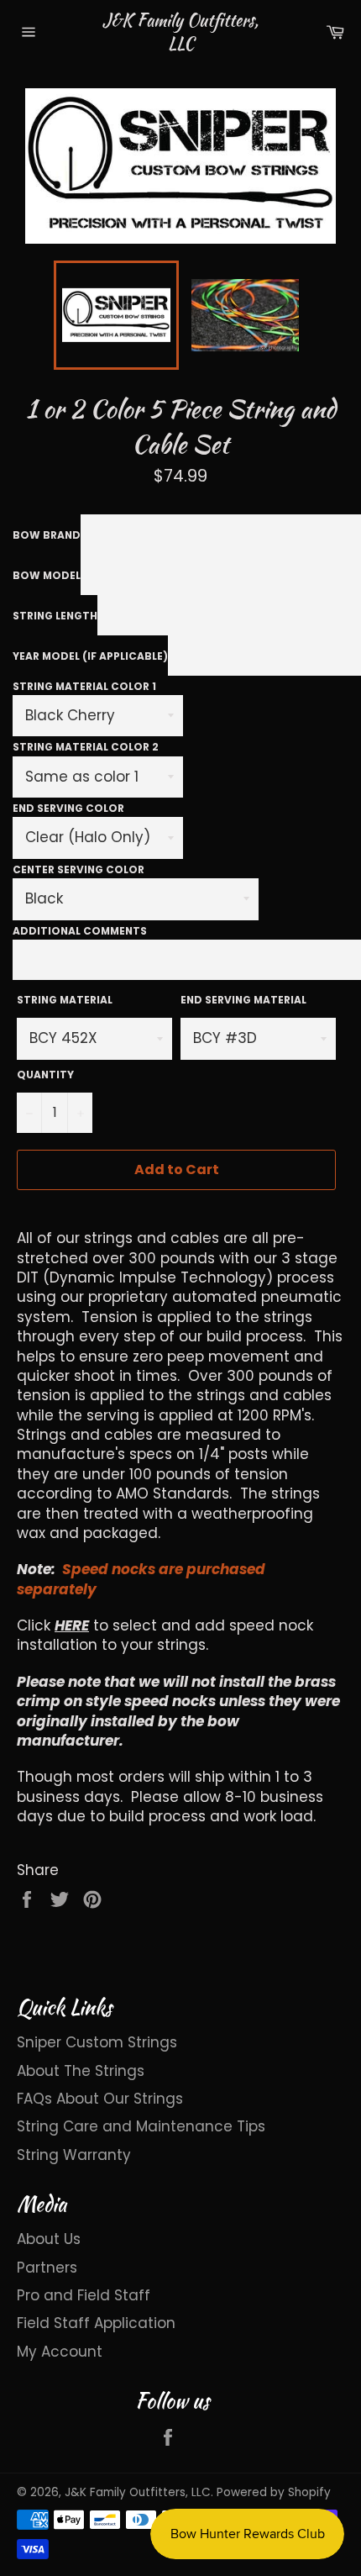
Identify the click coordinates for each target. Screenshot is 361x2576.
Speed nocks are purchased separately (141, 1579)
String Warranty (74, 2155)
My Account (60, 2352)
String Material (65, 1000)
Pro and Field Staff (84, 2295)
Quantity (45, 1075)
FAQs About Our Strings (100, 2099)
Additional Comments (80, 931)
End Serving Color (68, 808)
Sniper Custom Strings (97, 2042)
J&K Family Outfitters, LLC (180, 32)
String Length (55, 616)
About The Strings (81, 2071)
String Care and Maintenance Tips (141, 2126)
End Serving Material (243, 1000)
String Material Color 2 (86, 747)
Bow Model (47, 575)
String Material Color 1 (84, 686)
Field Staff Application (96, 2323)
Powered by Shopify (274, 2492)
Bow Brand (47, 535)
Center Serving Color (78, 869)
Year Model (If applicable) (90, 656)
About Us (49, 2239)
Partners (47, 2268)
